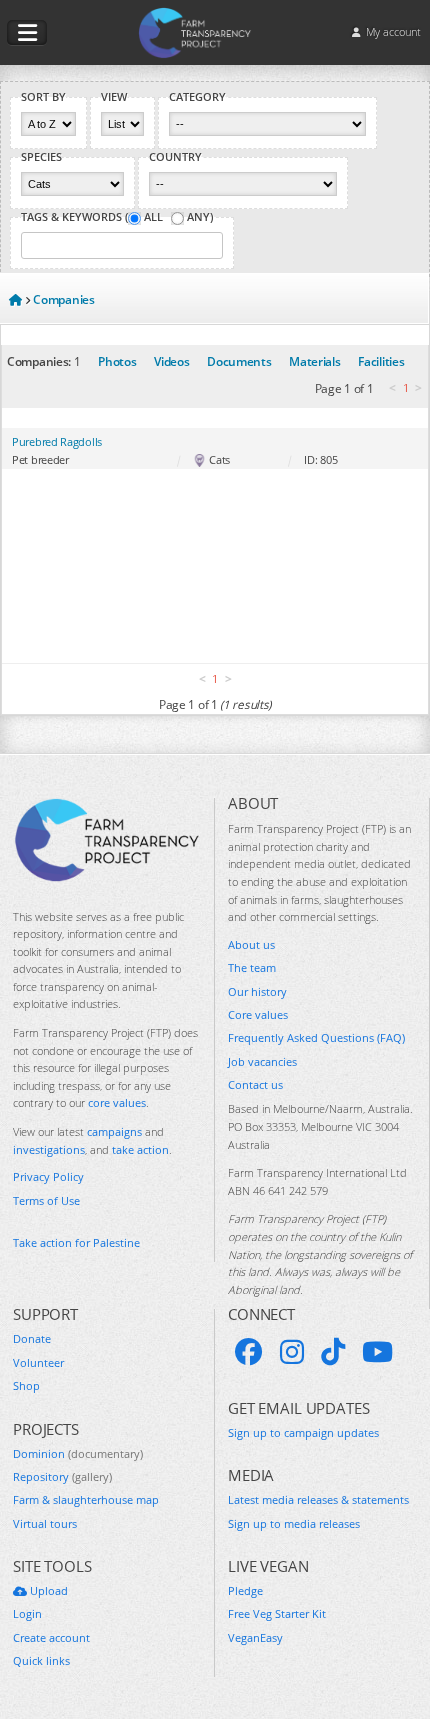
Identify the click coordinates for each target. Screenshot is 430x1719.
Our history (257, 991)
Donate (32, 1338)
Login (27, 1613)
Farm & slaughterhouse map (86, 1499)
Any (198, 217)
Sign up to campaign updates (303, 1432)
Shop (26, 1385)
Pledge (245, 1590)
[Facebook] (249, 1352)
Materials (314, 361)
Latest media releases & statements (318, 1499)
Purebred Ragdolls (57, 441)
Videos (171, 361)
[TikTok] (333, 1352)
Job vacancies (262, 1061)
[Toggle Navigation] (27, 33)
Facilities (381, 361)
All (153, 217)
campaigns (114, 1131)
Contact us (255, 1084)
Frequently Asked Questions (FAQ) (316, 1037)
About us (251, 944)
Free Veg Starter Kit (277, 1613)
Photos (117, 361)
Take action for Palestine (76, 1242)
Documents (239, 361)
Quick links (41, 1660)
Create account (51, 1637)
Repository (62, 1476)
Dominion (78, 1453)
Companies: (39, 361)
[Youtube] (377, 1352)
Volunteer (38, 1362)
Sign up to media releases (294, 1523)
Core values (258, 1014)
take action (140, 1149)
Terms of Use (46, 1200)
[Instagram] (292, 1352)
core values (117, 1102)
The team (252, 967)
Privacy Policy (48, 1176)
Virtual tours (45, 1523)
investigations (49, 1149)
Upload (47, 1590)
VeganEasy (255, 1637)
